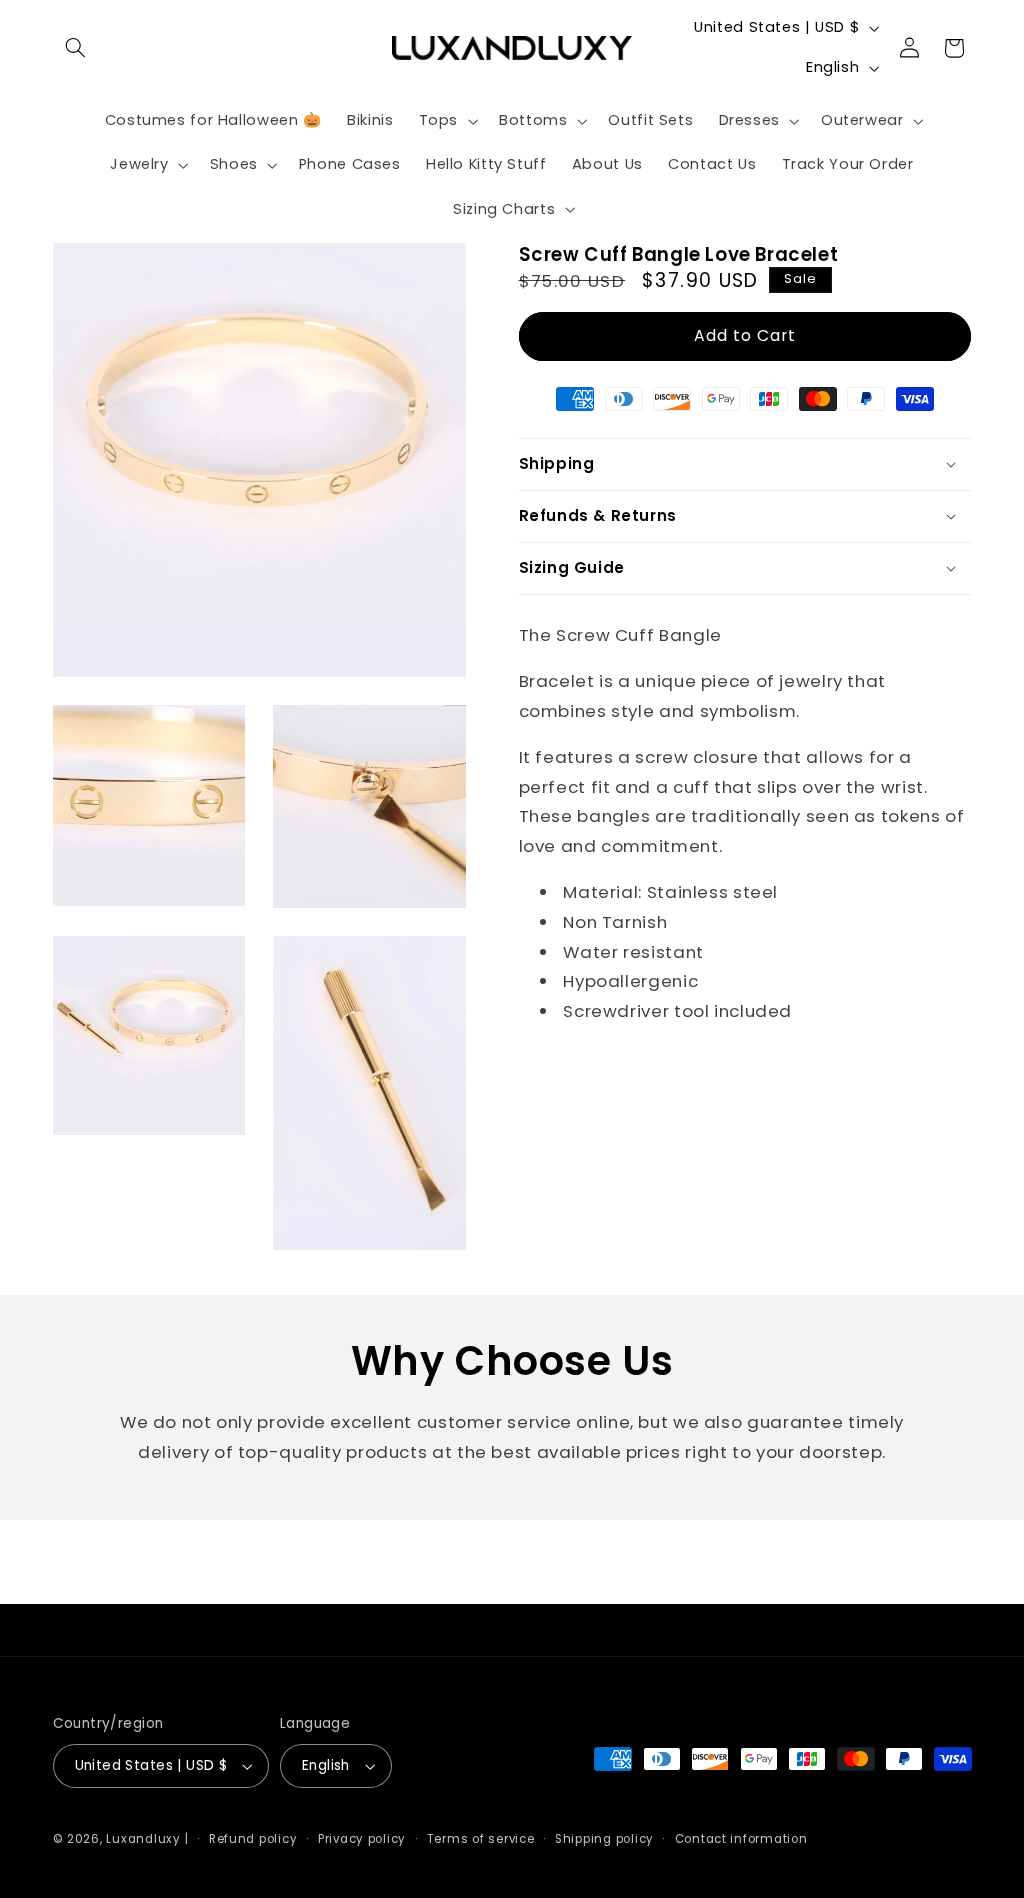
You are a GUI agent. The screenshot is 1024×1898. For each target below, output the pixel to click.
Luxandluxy (143, 1839)
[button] (76, 48)
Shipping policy (604, 1839)
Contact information (741, 1839)
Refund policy (253, 1839)
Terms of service (481, 1839)
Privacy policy (362, 1839)
